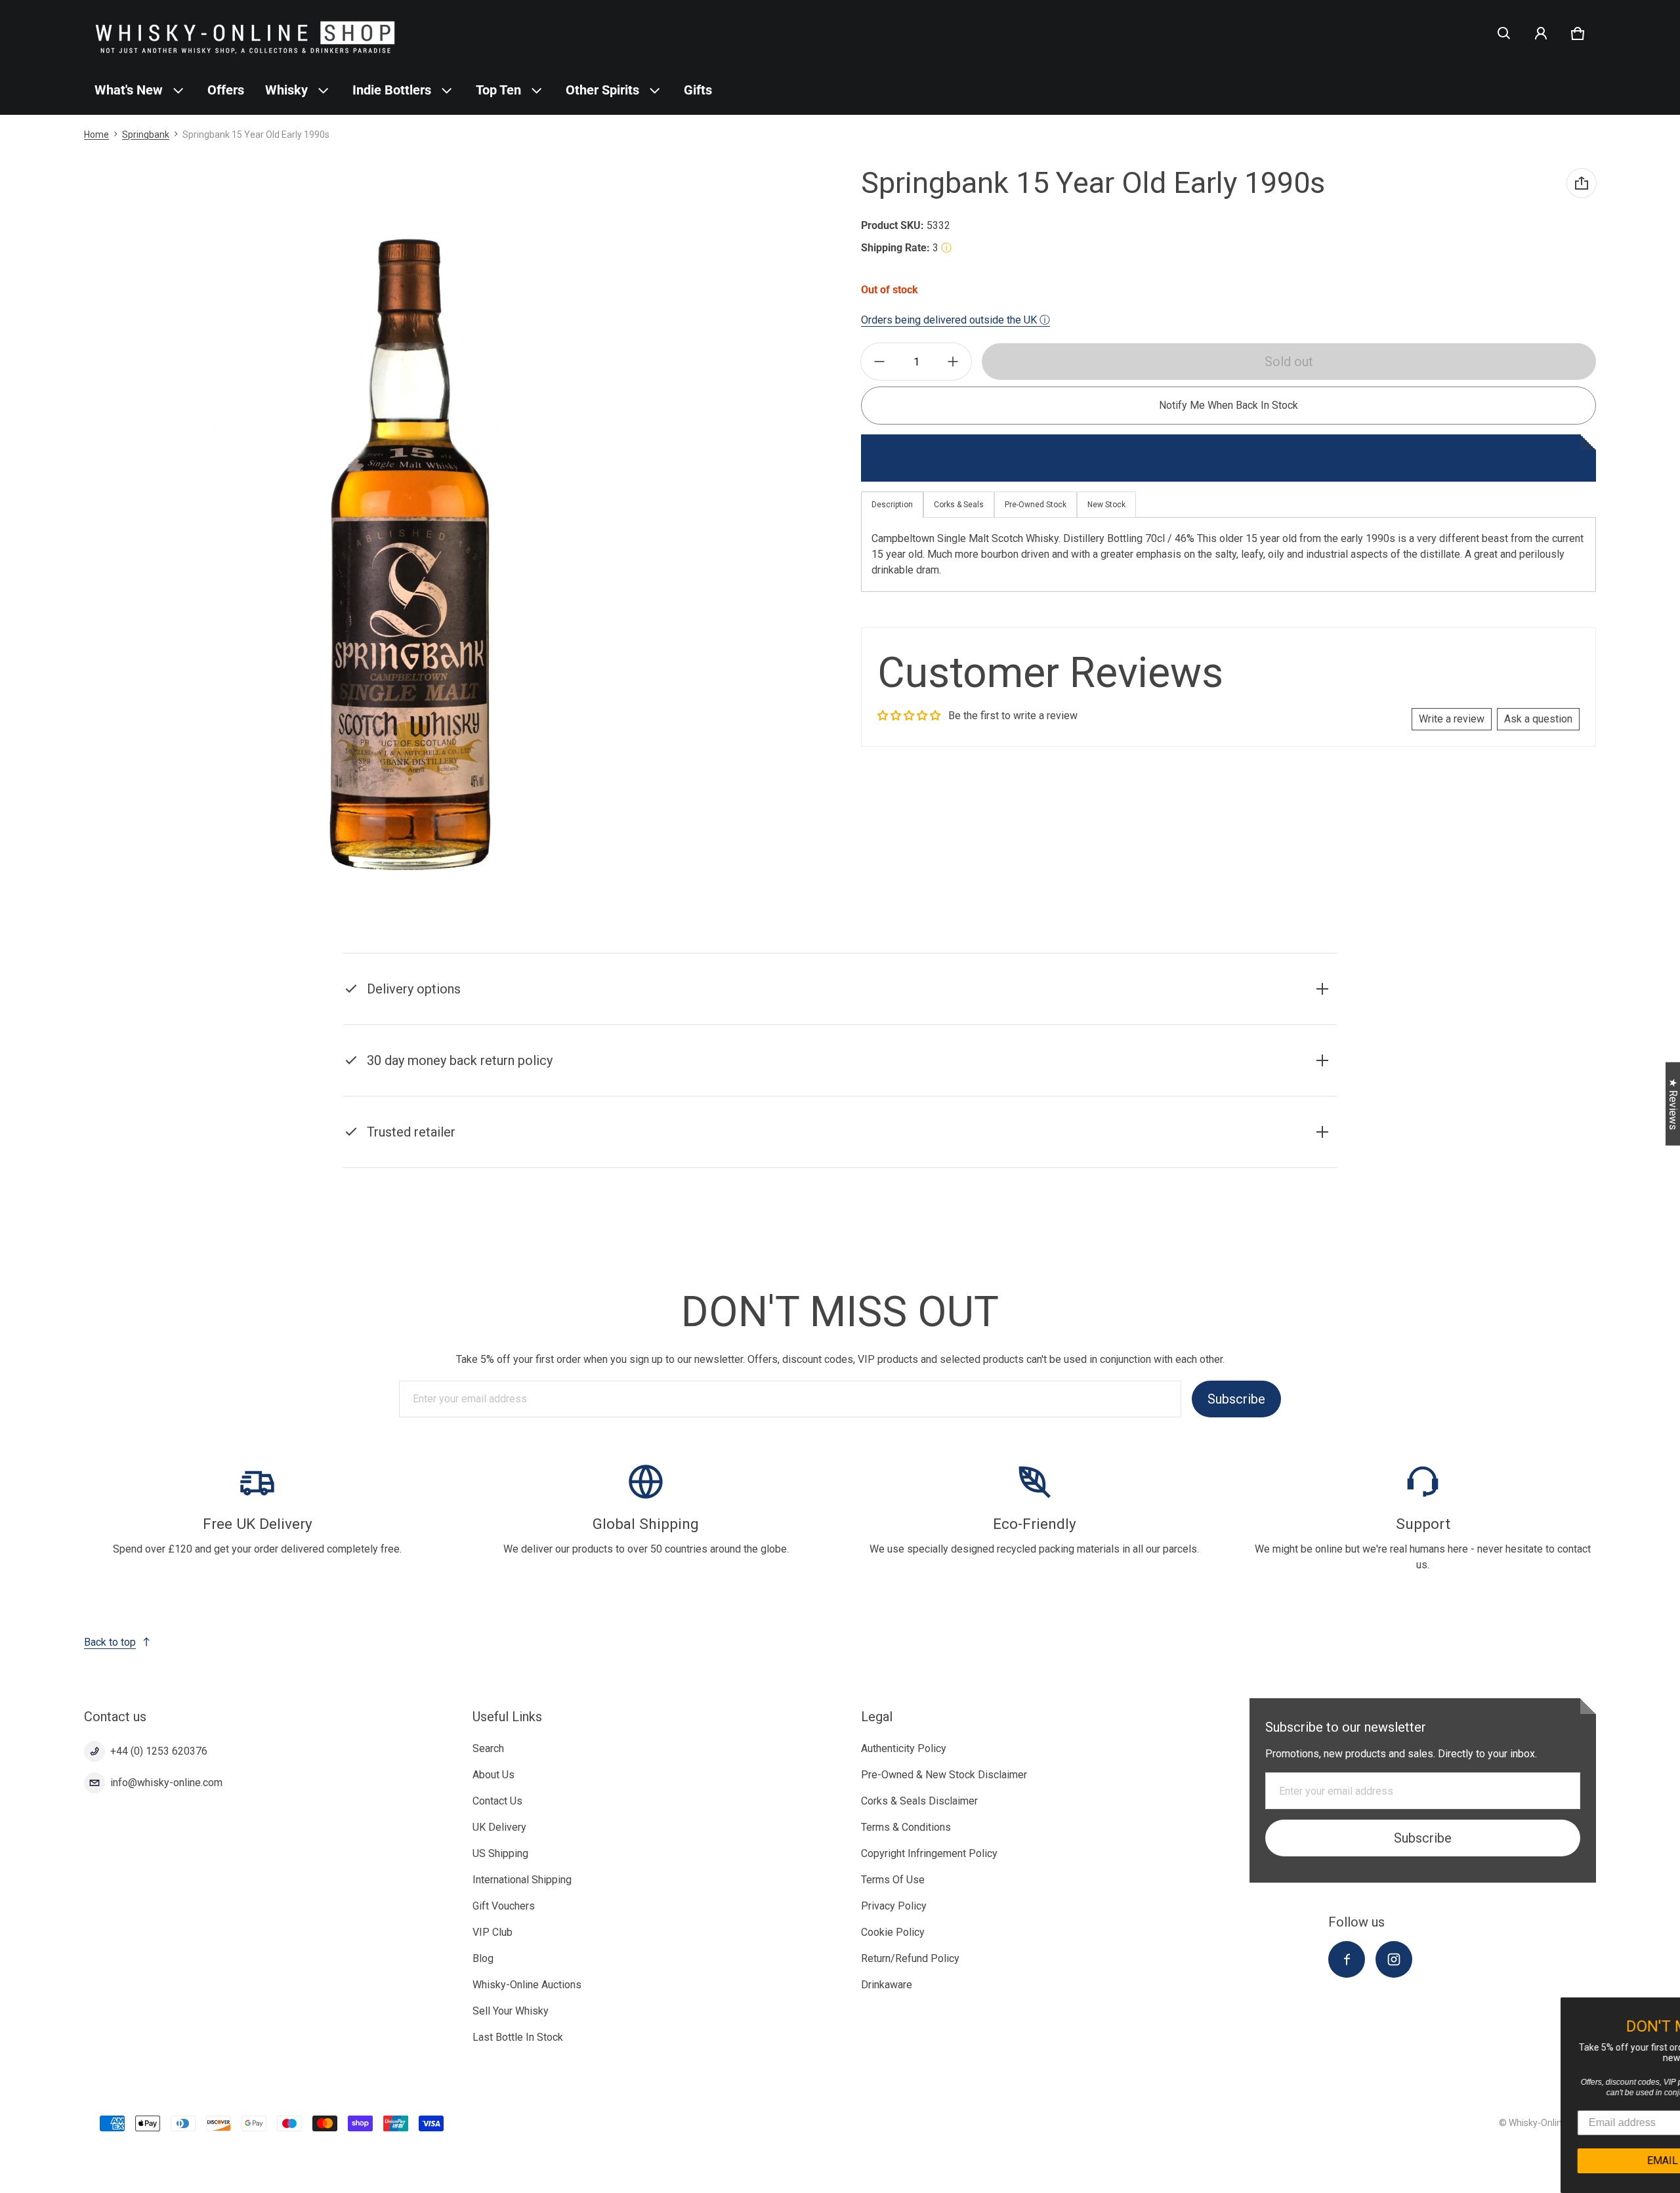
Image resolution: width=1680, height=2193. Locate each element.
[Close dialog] (1668, 2009)
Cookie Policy (893, 1932)
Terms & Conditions (906, 1827)
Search (488, 1748)
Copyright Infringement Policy (929, 1853)
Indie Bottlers (392, 90)
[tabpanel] (1228, 554)
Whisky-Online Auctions (527, 1985)
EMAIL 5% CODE (1556, 2161)
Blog (483, 1958)
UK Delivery (499, 1827)
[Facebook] (1347, 1959)
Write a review (1452, 719)
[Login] (1541, 33)
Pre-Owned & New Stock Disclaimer (944, 1775)
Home (96, 135)
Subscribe (1236, 1399)
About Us (493, 1775)
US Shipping (500, 1853)
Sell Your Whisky (511, 2011)
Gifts (698, 90)
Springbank (146, 135)
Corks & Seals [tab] (959, 505)
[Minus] (879, 362)
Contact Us (497, 1801)
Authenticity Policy (904, 1748)
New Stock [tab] (1106, 505)
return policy (1010, 1077)
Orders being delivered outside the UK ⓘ (955, 320)
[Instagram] (1394, 1959)
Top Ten (498, 90)
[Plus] (953, 362)
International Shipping (522, 1880)
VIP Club (493, 1932)
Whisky (286, 90)
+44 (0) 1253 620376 (159, 1751)
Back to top (110, 1642)
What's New (129, 90)
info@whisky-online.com (166, 1783)
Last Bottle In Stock (518, 2037)
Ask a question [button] (1538, 719)
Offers (226, 90)
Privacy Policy (894, 1906)
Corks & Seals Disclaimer (919, 1801)
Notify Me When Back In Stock (1228, 405)
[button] (1504, 33)
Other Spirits (602, 90)
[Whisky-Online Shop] (245, 33)
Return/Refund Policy (910, 1958)
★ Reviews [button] (1673, 1104)
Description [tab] (892, 505)
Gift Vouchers (504, 1906)
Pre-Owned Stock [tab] (1036, 505)
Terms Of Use (893, 1880)
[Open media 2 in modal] (410, 554)
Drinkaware (887, 1985)
